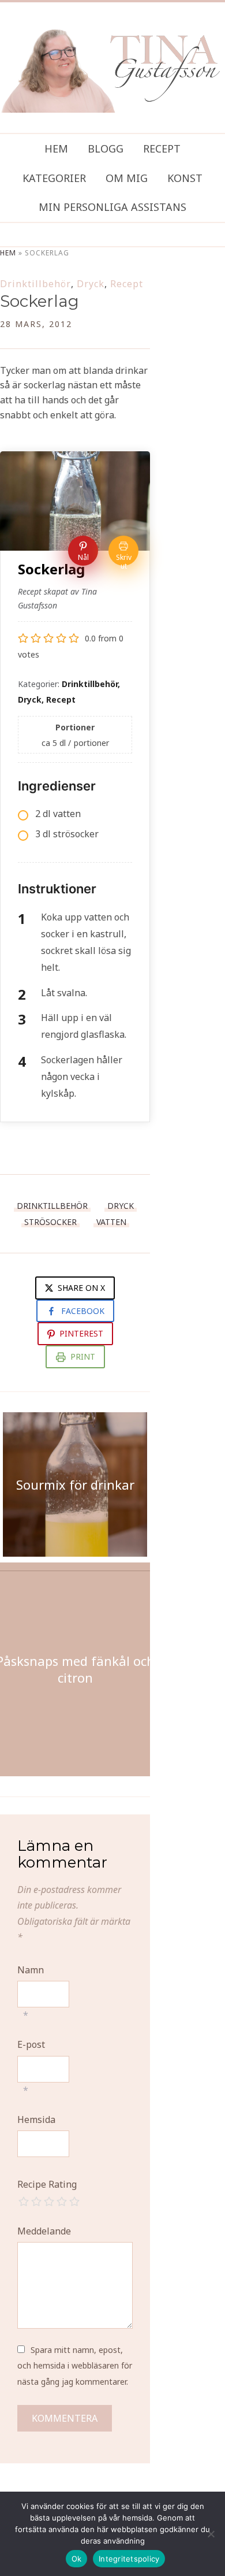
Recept (162, 149)
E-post (31, 2044)
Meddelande (44, 2231)
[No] (211, 2534)
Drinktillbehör (35, 284)
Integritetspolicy (129, 2559)
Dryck (91, 284)
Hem (56, 149)
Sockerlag (40, 301)
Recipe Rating (47, 2184)
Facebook (83, 1311)
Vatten (111, 1222)
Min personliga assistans (112, 207)
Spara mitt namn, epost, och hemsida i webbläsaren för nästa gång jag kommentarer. (75, 2365)
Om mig (127, 178)
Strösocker (50, 1222)
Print (83, 1356)
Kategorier (54, 178)
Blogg (106, 149)
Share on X (80, 1288)
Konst (185, 178)
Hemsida (36, 2120)
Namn (31, 1970)
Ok (77, 2559)
